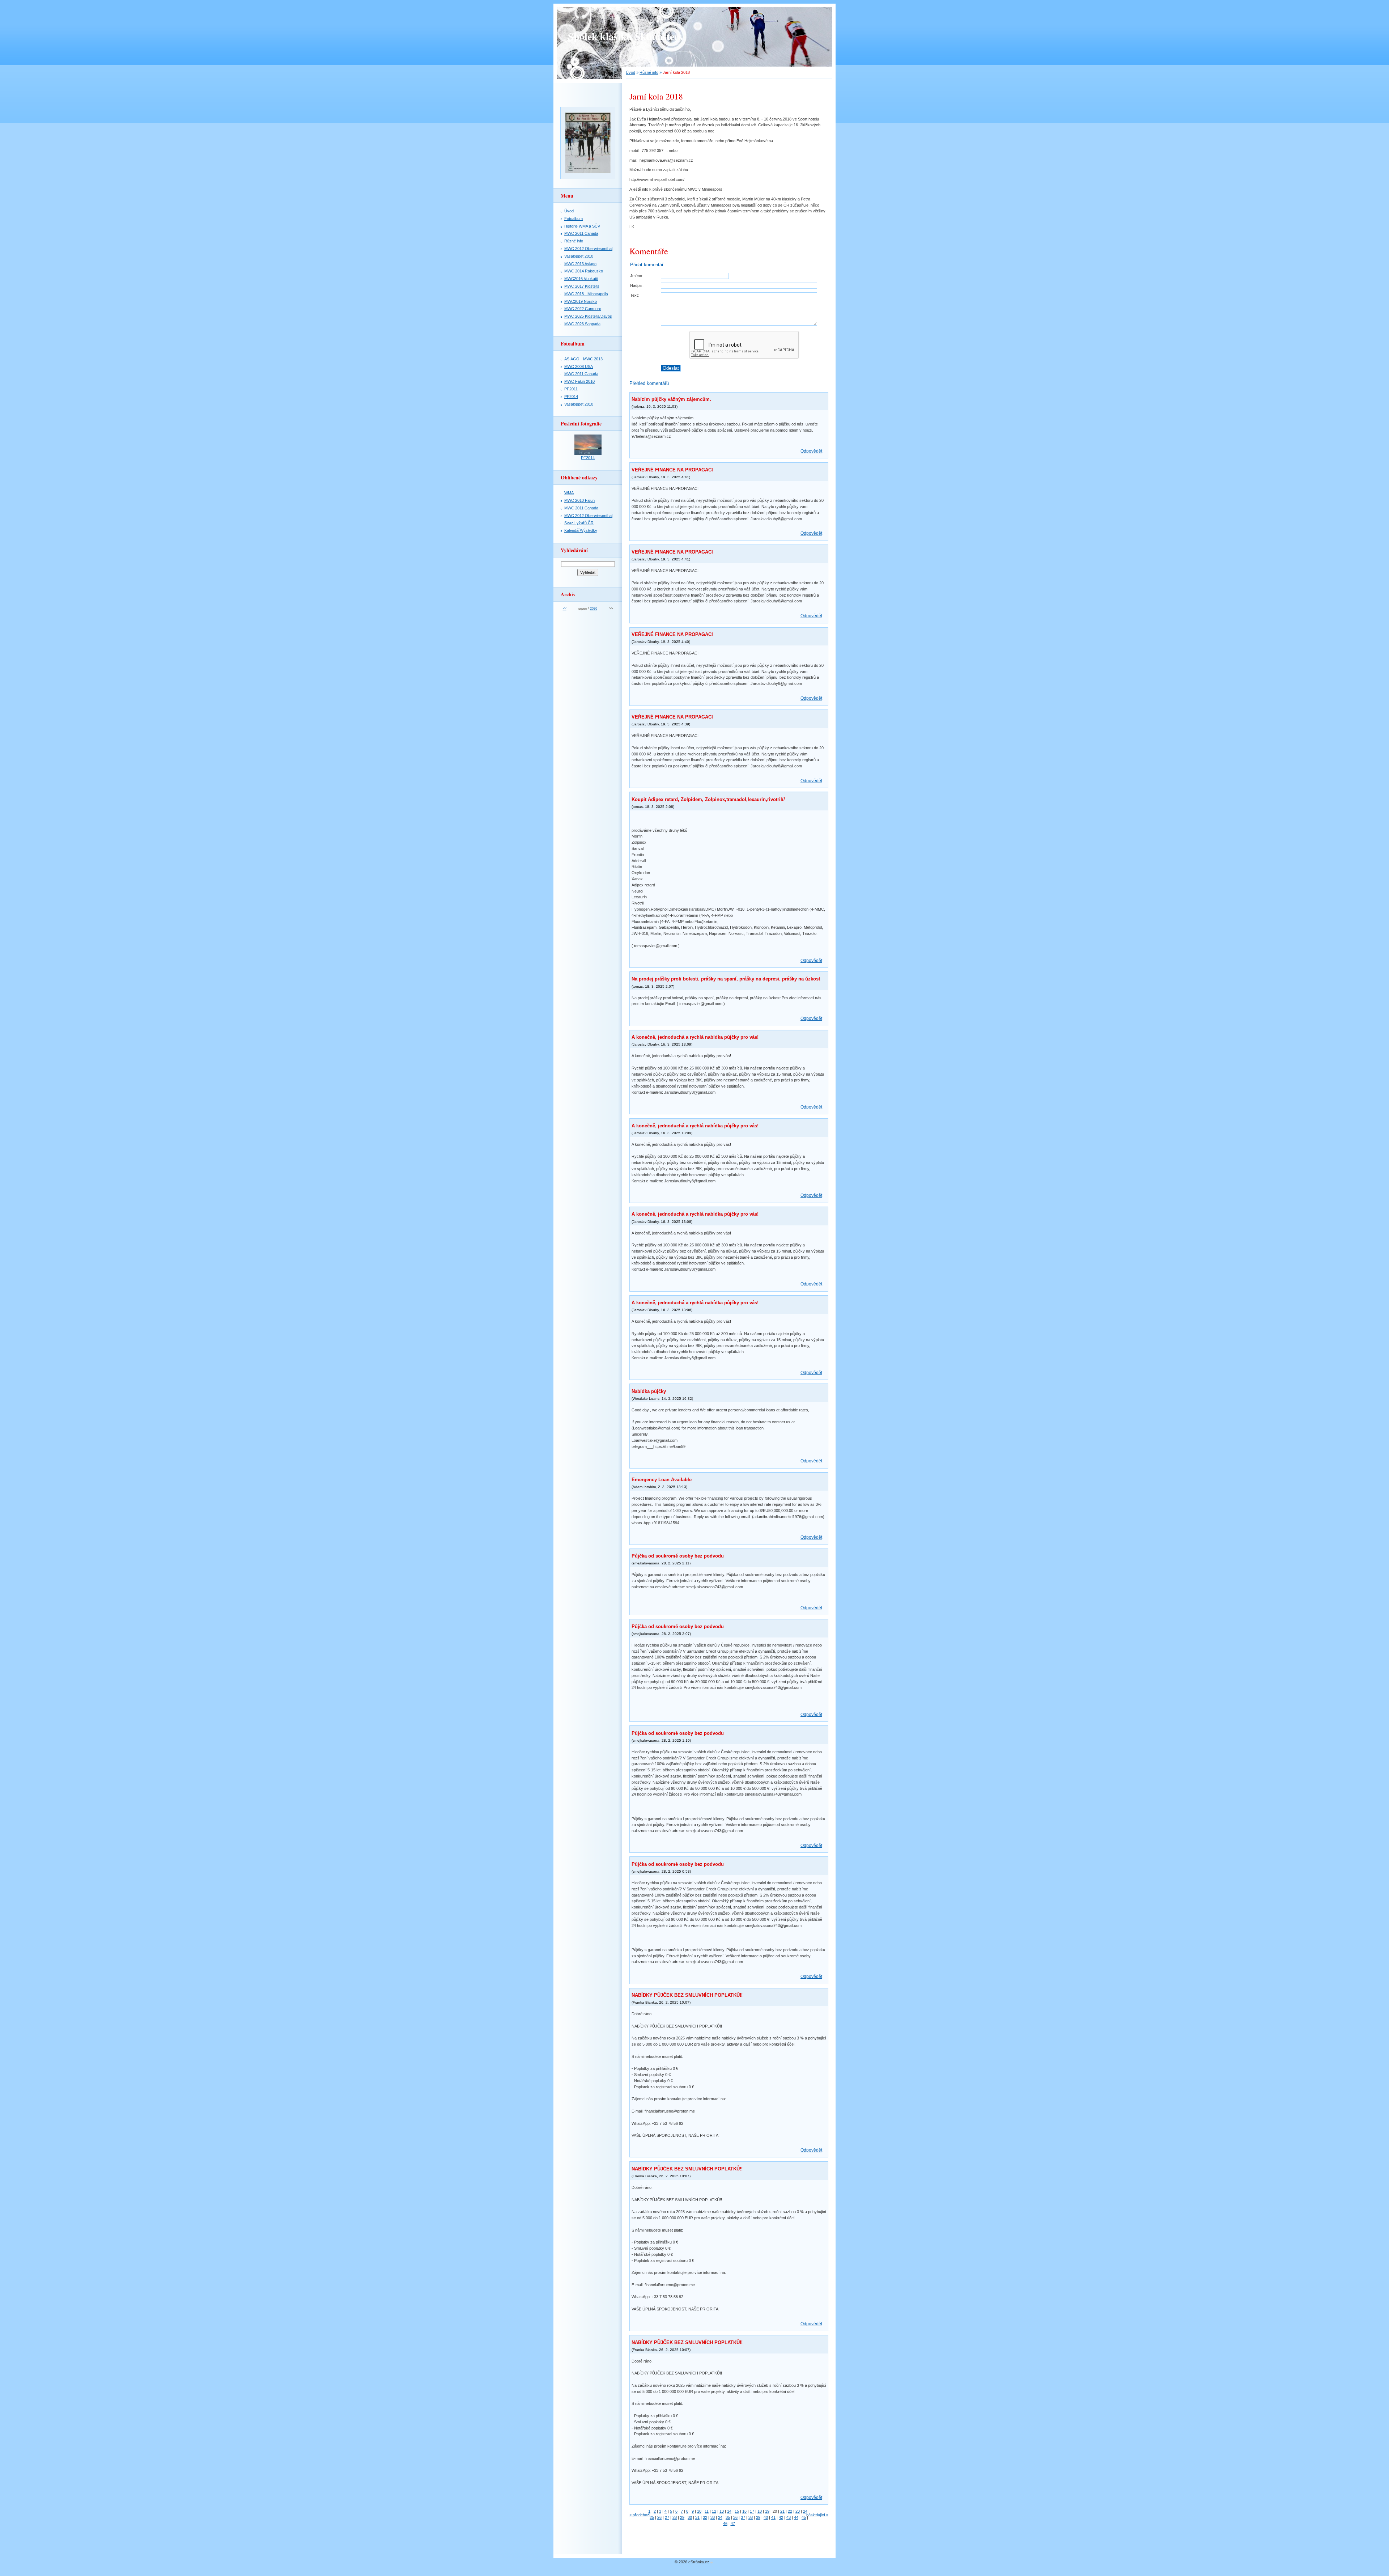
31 (697, 2517)
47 (733, 2524)
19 (767, 2511)
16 (744, 2511)
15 (737, 2511)
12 (714, 2511)
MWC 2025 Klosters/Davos (588, 316)
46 (725, 2524)
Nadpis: (637, 285)
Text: (634, 295)
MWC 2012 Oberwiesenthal (588, 249)
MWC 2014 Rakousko (584, 271)
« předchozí (640, 2515)
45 (804, 2517)
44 (796, 2517)
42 (781, 2517)
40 (766, 2517)
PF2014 (571, 397)
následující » (817, 2515)
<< (565, 609)
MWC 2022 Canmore (583, 309)
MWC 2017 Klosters (582, 286)
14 (729, 2511)
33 (713, 2517)
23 (798, 2511)
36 (735, 2517)
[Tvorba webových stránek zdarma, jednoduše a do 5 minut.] (712, 2562)
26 (659, 2517)
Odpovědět (811, 451)
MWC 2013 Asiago (580, 264)
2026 (594, 609)
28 (675, 2517)
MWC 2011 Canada (581, 233)
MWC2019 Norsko (581, 301)
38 (751, 2517)
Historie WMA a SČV (582, 226)
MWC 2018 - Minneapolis (586, 294)
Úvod (630, 72)
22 (790, 2511)
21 (782, 2511)
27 (667, 2517)
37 (743, 2517)
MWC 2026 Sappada (582, 324)
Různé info (649, 72)
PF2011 (571, 389)
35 (728, 2517)
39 (758, 2517)
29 (682, 2517)
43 (789, 2517)
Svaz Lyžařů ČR (579, 523)
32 (705, 2517)
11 (707, 2511)
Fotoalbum (574, 219)
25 (652, 2517)
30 (690, 2517)
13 (722, 2511)
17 (752, 2511)
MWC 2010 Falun (579, 500)
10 (699, 2511)
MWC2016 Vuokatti (581, 279)
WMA (569, 493)
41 (773, 2517)
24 (805, 2511)
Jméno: (637, 276)
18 (760, 2511)
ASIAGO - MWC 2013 (583, 359)
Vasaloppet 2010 (579, 256)
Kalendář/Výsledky (581, 530)
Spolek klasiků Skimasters (625, 36)
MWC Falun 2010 (579, 381)
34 (720, 2517)
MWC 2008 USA (579, 367)
